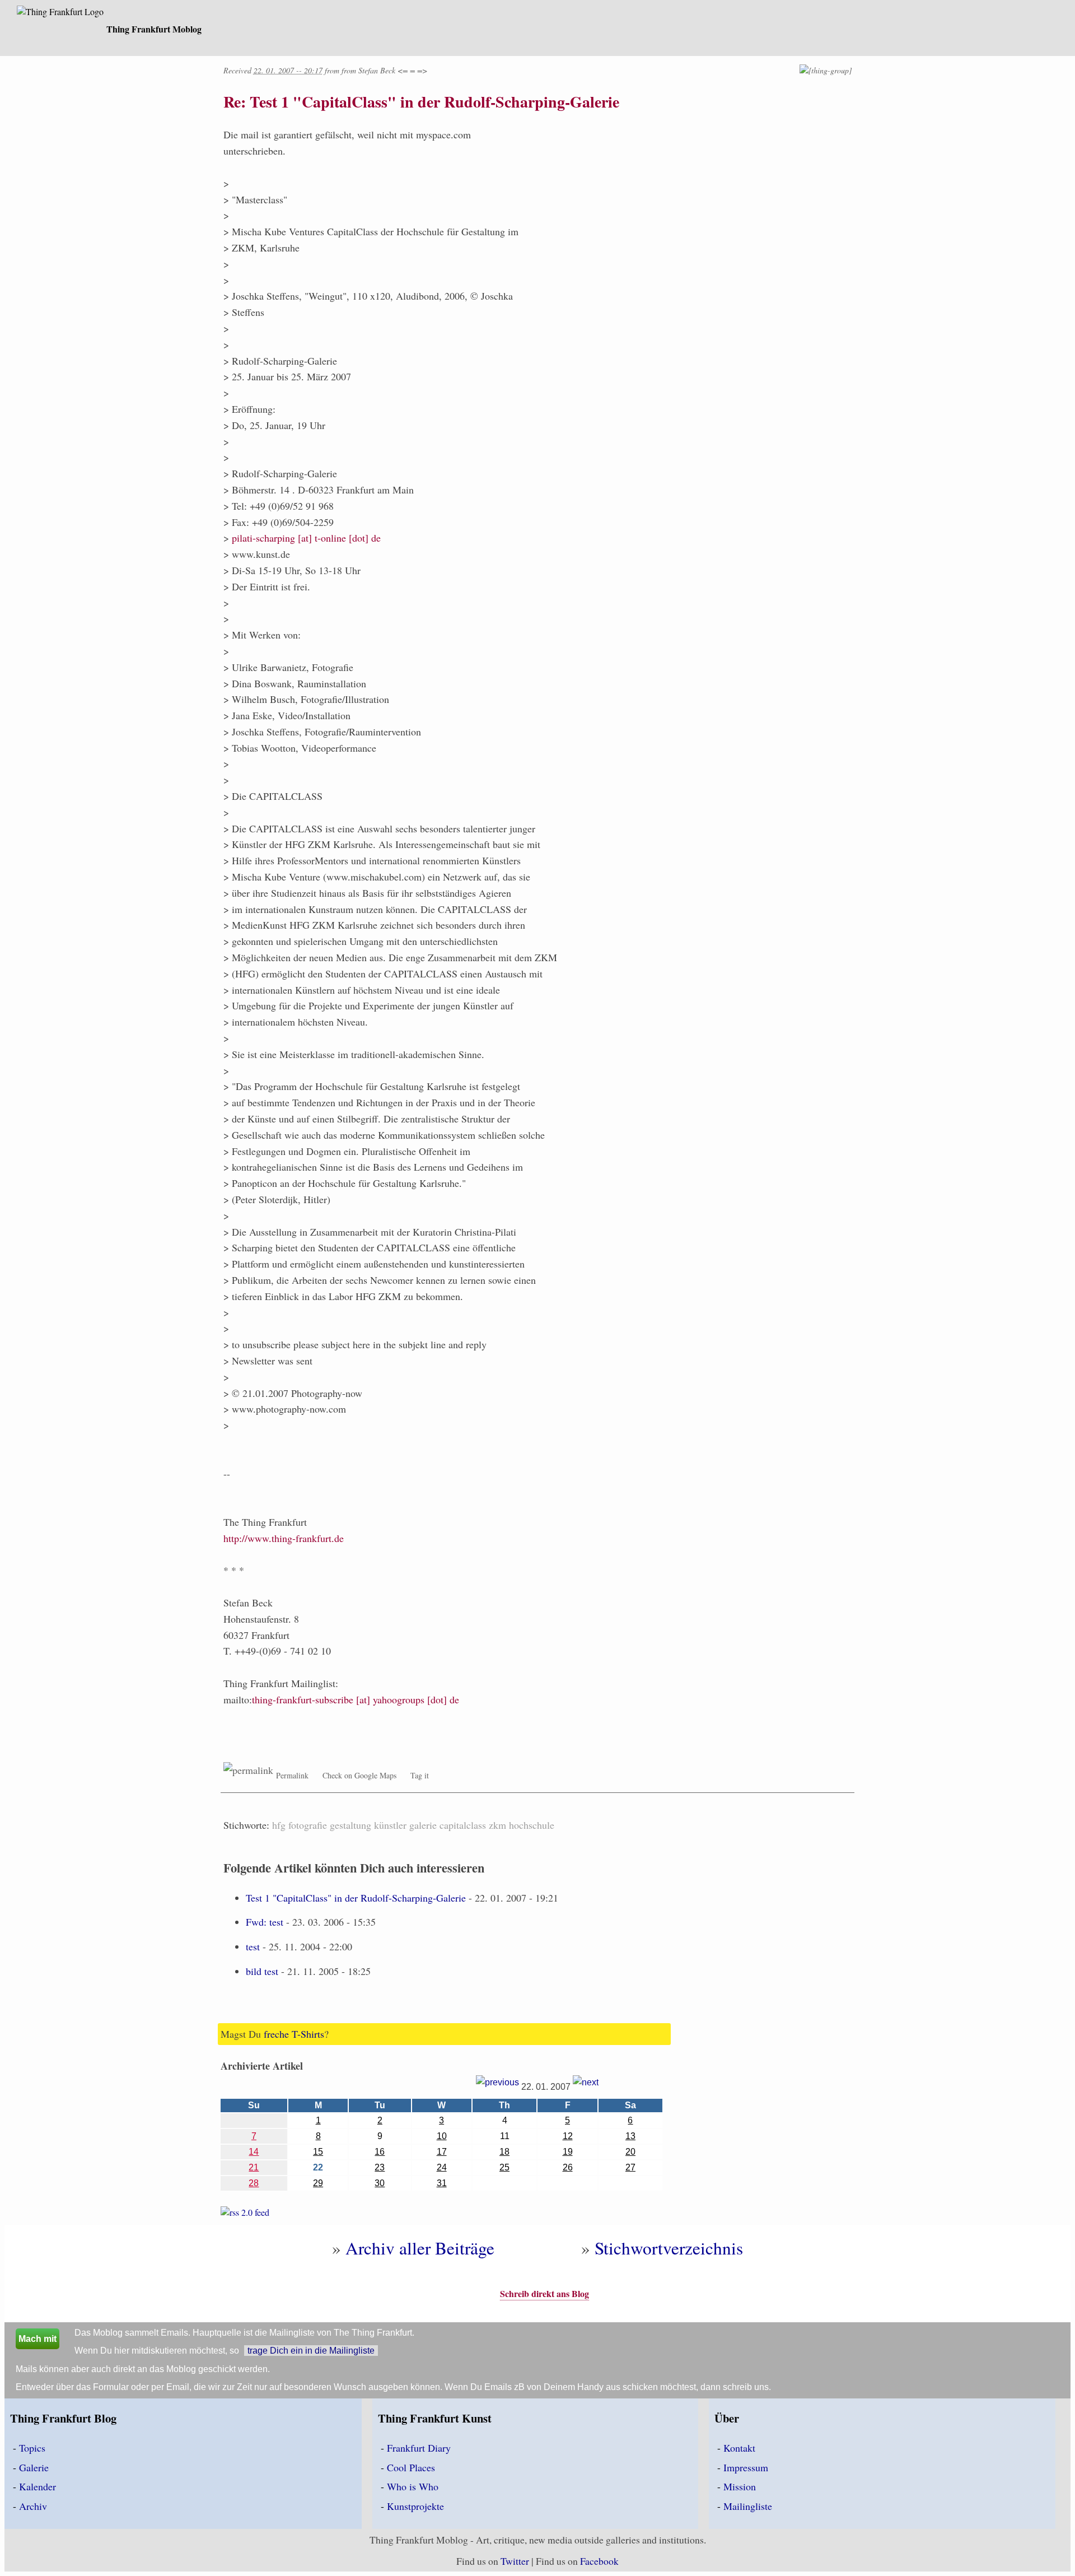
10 (442, 2136)
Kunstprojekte (415, 2506)
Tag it (420, 1775)
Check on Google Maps (359, 1775)
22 (318, 2167)
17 (442, 2152)
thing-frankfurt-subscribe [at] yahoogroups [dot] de (356, 1699)
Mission (740, 2486)
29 (318, 2183)
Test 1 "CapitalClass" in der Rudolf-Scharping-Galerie (356, 1898)
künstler (390, 1825)
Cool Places (411, 2467)
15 (318, 2152)
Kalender (38, 2486)
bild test (262, 1971)
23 (380, 2167)
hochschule (532, 1825)
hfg (279, 1825)
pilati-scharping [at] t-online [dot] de (306, 538)
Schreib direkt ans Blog (544, 2293)
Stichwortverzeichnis (669, 2248)
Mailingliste (748, 2506)
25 (504, 2167)
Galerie (34, 2467)
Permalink (292, 1775)
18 (504, 2152)
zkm (497, 1825)
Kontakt (739, 2448)
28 (254, 2183)
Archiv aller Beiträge (420, 2248)
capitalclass (463, 1825)
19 (568, 2152)
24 (442, 2167)
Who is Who (413, 2486)
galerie (423, 1825)
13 (630, 2136)
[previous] (497, 2087)
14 (254, 2152)
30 (380, 2183)
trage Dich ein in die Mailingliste (311, 2351)
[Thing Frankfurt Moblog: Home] (60, 13)
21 (254, 2167)
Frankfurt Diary (419, 2448)
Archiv (33, 2506)
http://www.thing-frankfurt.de (284, 1538)
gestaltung (350, 1825)
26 (568, 2167)
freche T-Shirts (294, 2034)
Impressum (746, 2467)
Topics (32, 2448)
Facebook (599, 2561)
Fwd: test (265, 1922)
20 (630, 2152)
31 (442, 2183)
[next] (586, 2087)
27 (630, 2167)
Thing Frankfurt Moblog (154, 29)
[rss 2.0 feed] (245, 2214)
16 (380, 2152)
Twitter (515, 2561)
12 (568, 2136)
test (253, 1946)
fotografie (308, 1825)
